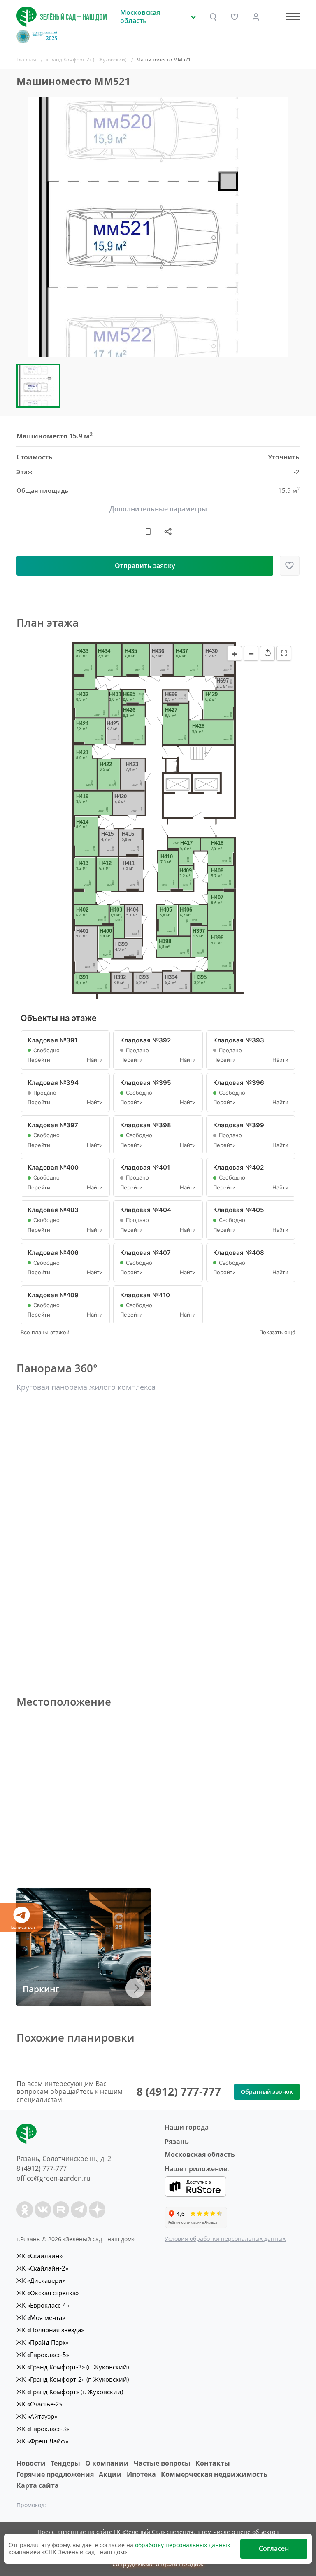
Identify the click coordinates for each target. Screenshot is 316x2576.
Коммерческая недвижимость (214, 2474)
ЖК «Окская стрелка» (48, 2293)
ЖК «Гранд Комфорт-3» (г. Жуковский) (73, 2367)
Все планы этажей (45, 1332)
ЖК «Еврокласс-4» (43, 2305)
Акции (110, 2474)
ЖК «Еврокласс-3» (43, 2429)
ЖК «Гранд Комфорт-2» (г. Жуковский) (73, 2379)
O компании (107, 2463)
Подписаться (22, 1927)
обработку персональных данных (182, 2545)
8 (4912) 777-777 (179, 2091)
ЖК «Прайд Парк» (43, 2342)
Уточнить (284, 457)
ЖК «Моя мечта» (41, 2317)
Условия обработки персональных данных (225, 2239)
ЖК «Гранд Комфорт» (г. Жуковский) (70, 2392)
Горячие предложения (55, 2474)
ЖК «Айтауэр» (37, 2416)
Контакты (213, 2463)
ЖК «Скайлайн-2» (42, 2268)
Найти (95, 1060)
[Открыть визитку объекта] (148, 532)
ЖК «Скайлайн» (39, 2256)
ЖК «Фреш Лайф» (42, 2441)
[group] (158, 227)
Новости (31, 2463)
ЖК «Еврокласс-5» (43, 2355)
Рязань (177, 2142)
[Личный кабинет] (256, 17)
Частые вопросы (162, 2463)
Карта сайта (38, 2485)
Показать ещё (277, 1332)
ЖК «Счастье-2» (39, 2404)
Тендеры (65, 2463)
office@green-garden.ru (53, 2178)
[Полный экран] (284, 653)
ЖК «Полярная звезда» (50, 2330)
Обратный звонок (267, 2092)
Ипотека (141, 2474)
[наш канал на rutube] (61, 2210)
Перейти (39, 1060)
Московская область (200, 2154)
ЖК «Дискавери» (41, 2280)
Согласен (274, 2548)
